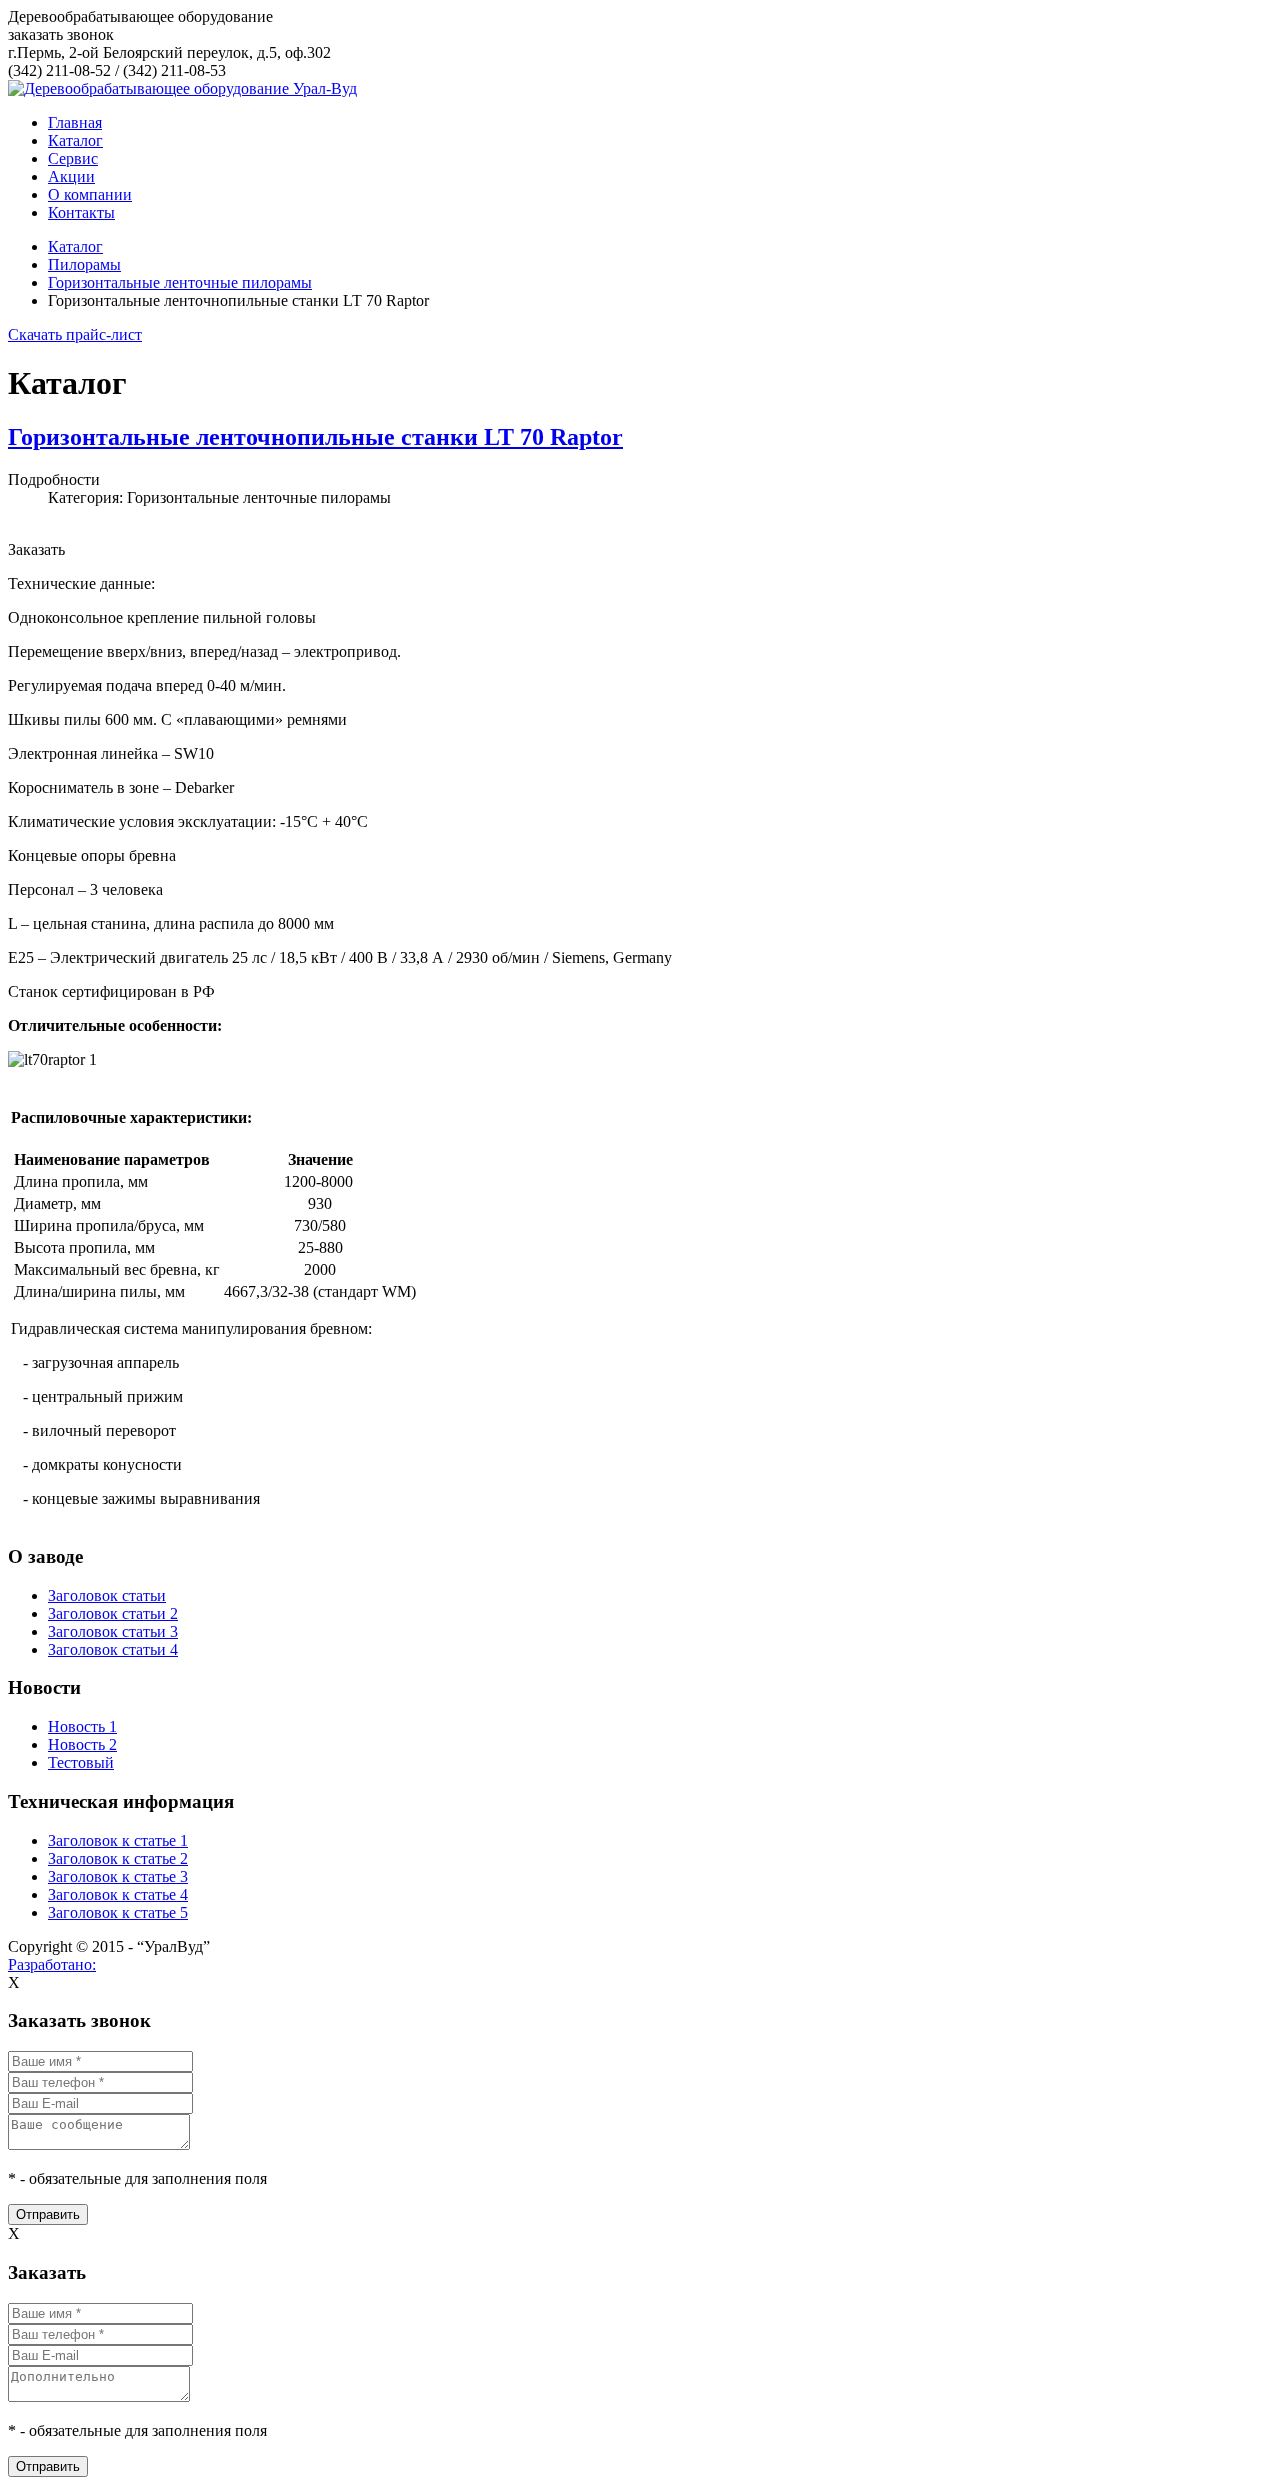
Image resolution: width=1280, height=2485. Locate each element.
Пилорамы (84, 264)
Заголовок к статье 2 (118, 1858)
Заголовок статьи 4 (113, 1649)
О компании (90, 194)
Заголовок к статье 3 (118, 1876)
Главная (75, 122)
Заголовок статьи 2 (113, 1613)
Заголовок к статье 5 (118, 1912)
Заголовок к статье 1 (118, 1840)
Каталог (75, 140)
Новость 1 (82, 1726)
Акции (71, 176)
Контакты (81, 212)
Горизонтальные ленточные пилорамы (180, 282)
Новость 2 (82, 1744)
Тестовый (81, 1762)
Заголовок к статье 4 (118, 1894)
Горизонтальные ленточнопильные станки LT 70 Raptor (315, 437)
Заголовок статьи (107, 1595)
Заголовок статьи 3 (113, 1631)
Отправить (48, 2214)
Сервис (73, 158)
